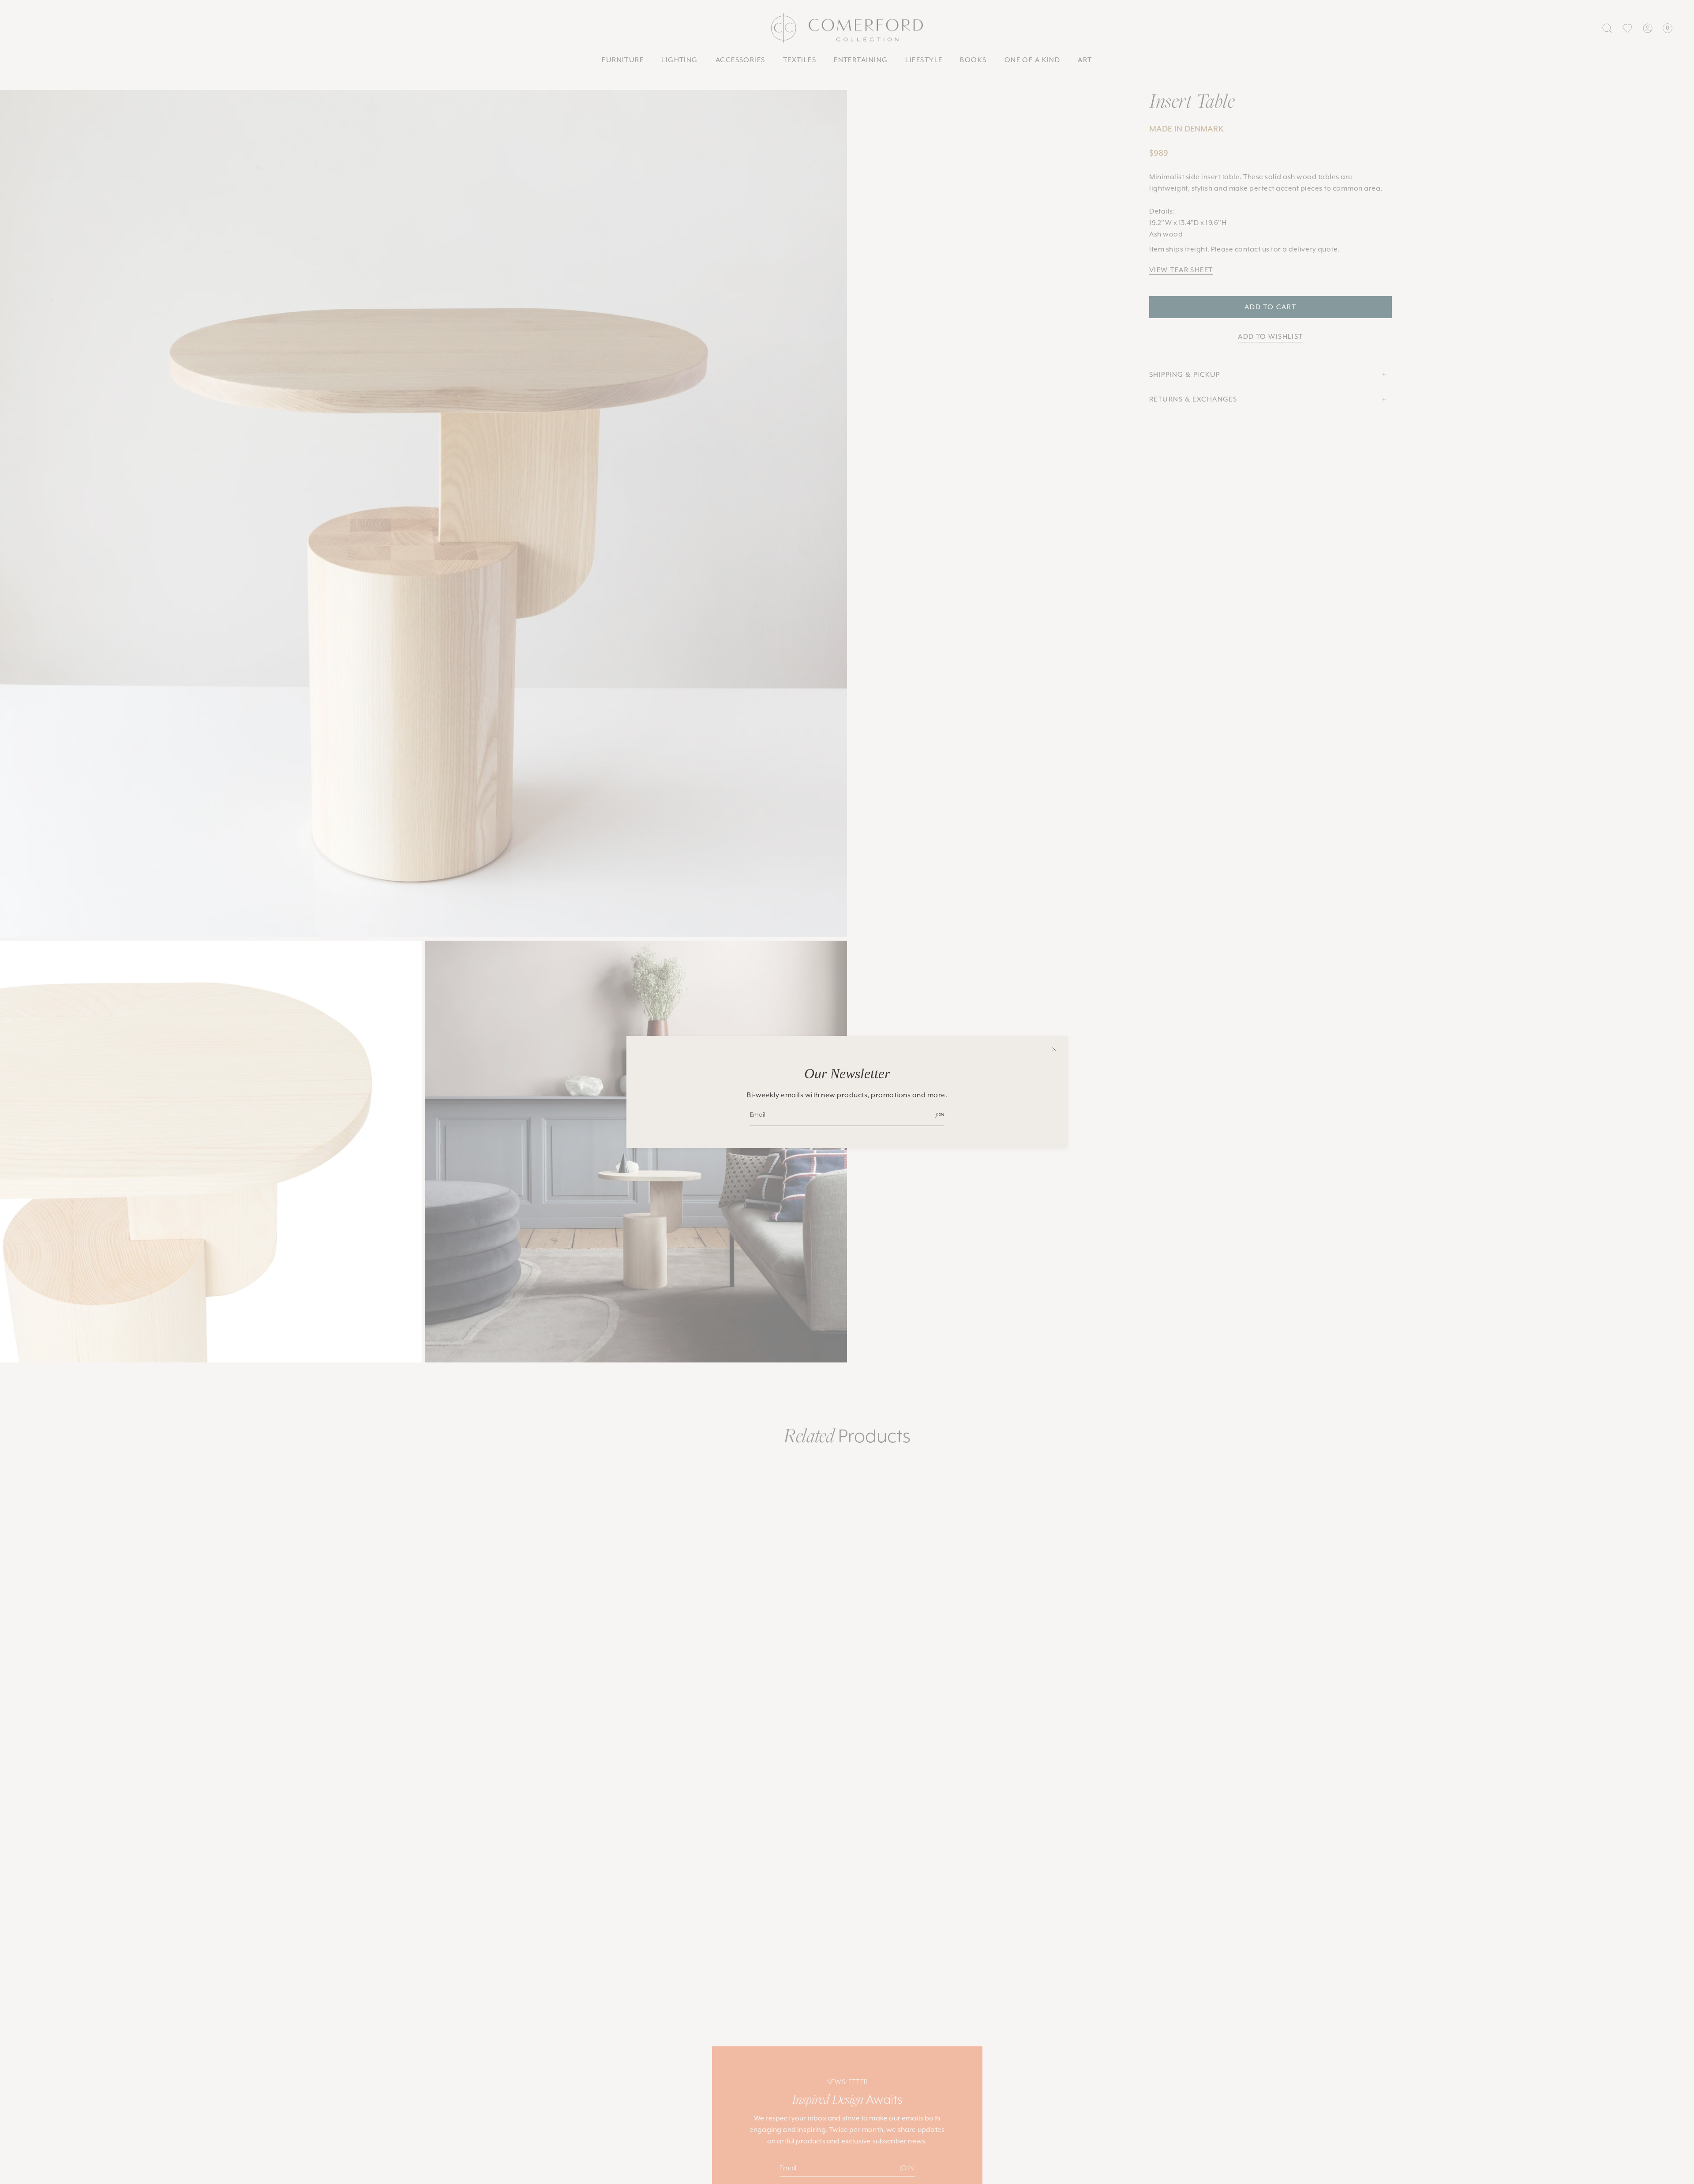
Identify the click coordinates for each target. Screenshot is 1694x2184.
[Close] (1054, 1049)
